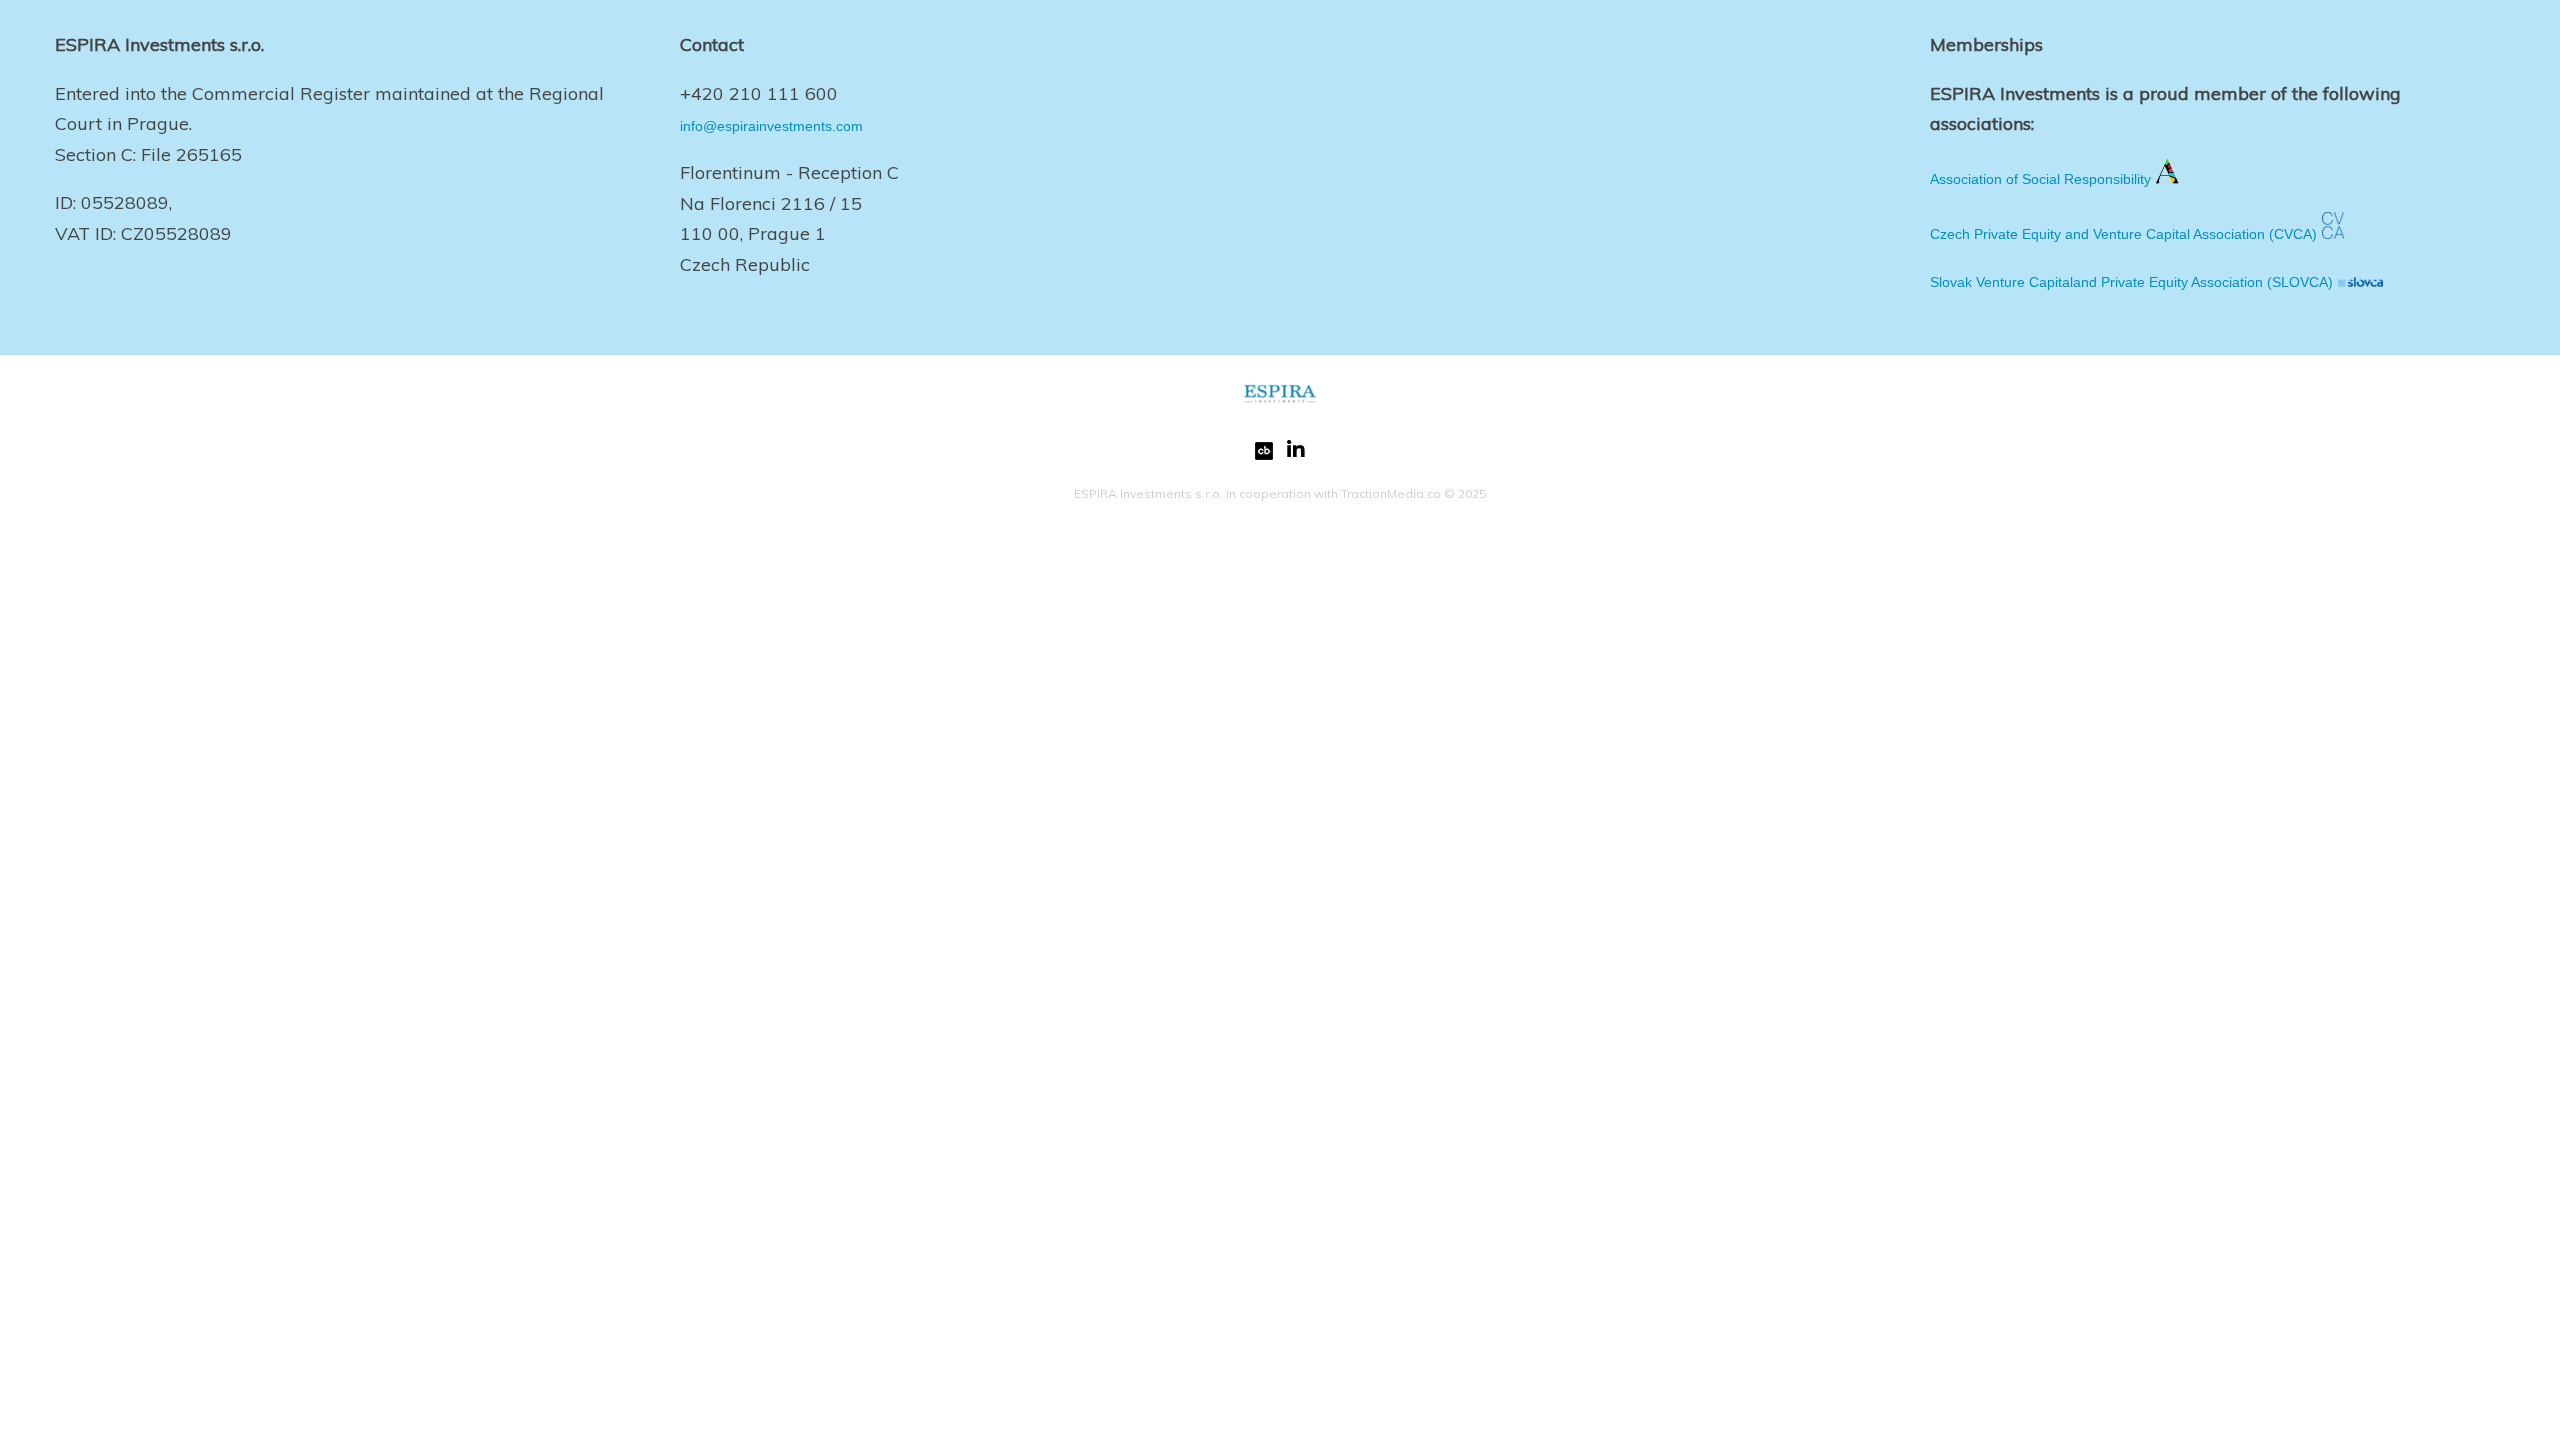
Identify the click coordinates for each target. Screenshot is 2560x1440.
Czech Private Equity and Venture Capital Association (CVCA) (2123, 234)
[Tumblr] (1264, 455)
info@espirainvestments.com (771, 126)
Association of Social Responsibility (2040, 179)
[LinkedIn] (1296, 455)
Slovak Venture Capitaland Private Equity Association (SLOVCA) (2131, 282)
